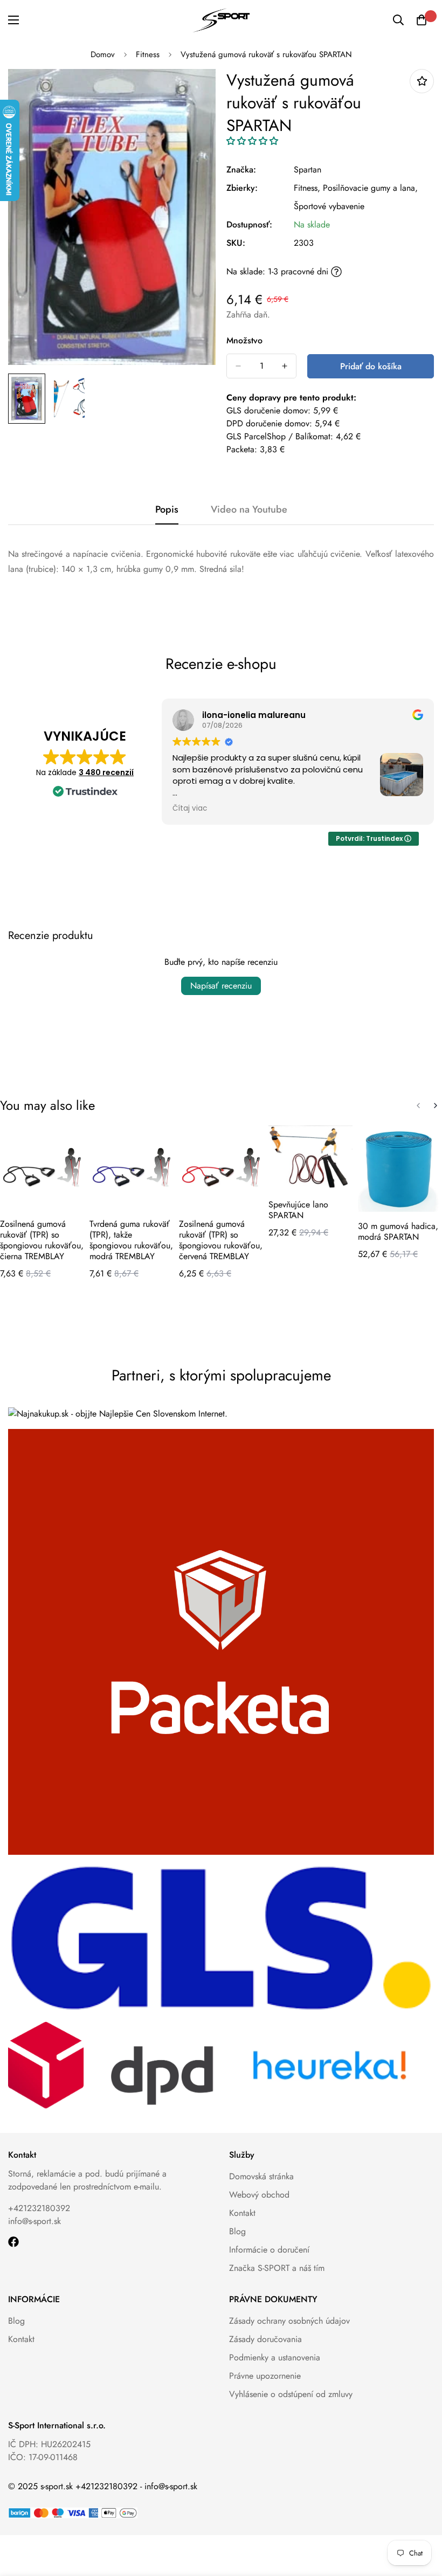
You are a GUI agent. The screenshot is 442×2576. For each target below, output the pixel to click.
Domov (103, 54)
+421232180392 (39, 2208)
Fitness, (307, 188)
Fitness (148, 54)
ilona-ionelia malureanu (254, 715)
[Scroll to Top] (421, 2517)
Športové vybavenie (329, 206)
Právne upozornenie (265, 2376)
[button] (252, 141)
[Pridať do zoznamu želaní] (422, 81)
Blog (237, 2231)
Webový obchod (259, 2195)
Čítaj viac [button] (190, 809)
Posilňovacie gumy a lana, (370, 188)
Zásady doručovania (265, 2339)
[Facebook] (13, 2242)
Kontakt (242, 2213)
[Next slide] (436, 1106)
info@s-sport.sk (34, 2221)
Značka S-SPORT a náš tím (277, 2268)
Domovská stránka (261, 2176)
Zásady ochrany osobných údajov (289, 2321)
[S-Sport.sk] (221, 20)
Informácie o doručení (269, 2250)
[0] (422, 20)
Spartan (308, 170)
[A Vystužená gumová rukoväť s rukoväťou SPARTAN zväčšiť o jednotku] (285, 366)
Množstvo (244, 340)
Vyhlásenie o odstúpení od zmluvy (291, 2394)
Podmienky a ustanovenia (275, 2357)
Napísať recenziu (221, 986)
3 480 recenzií (106, 772)
